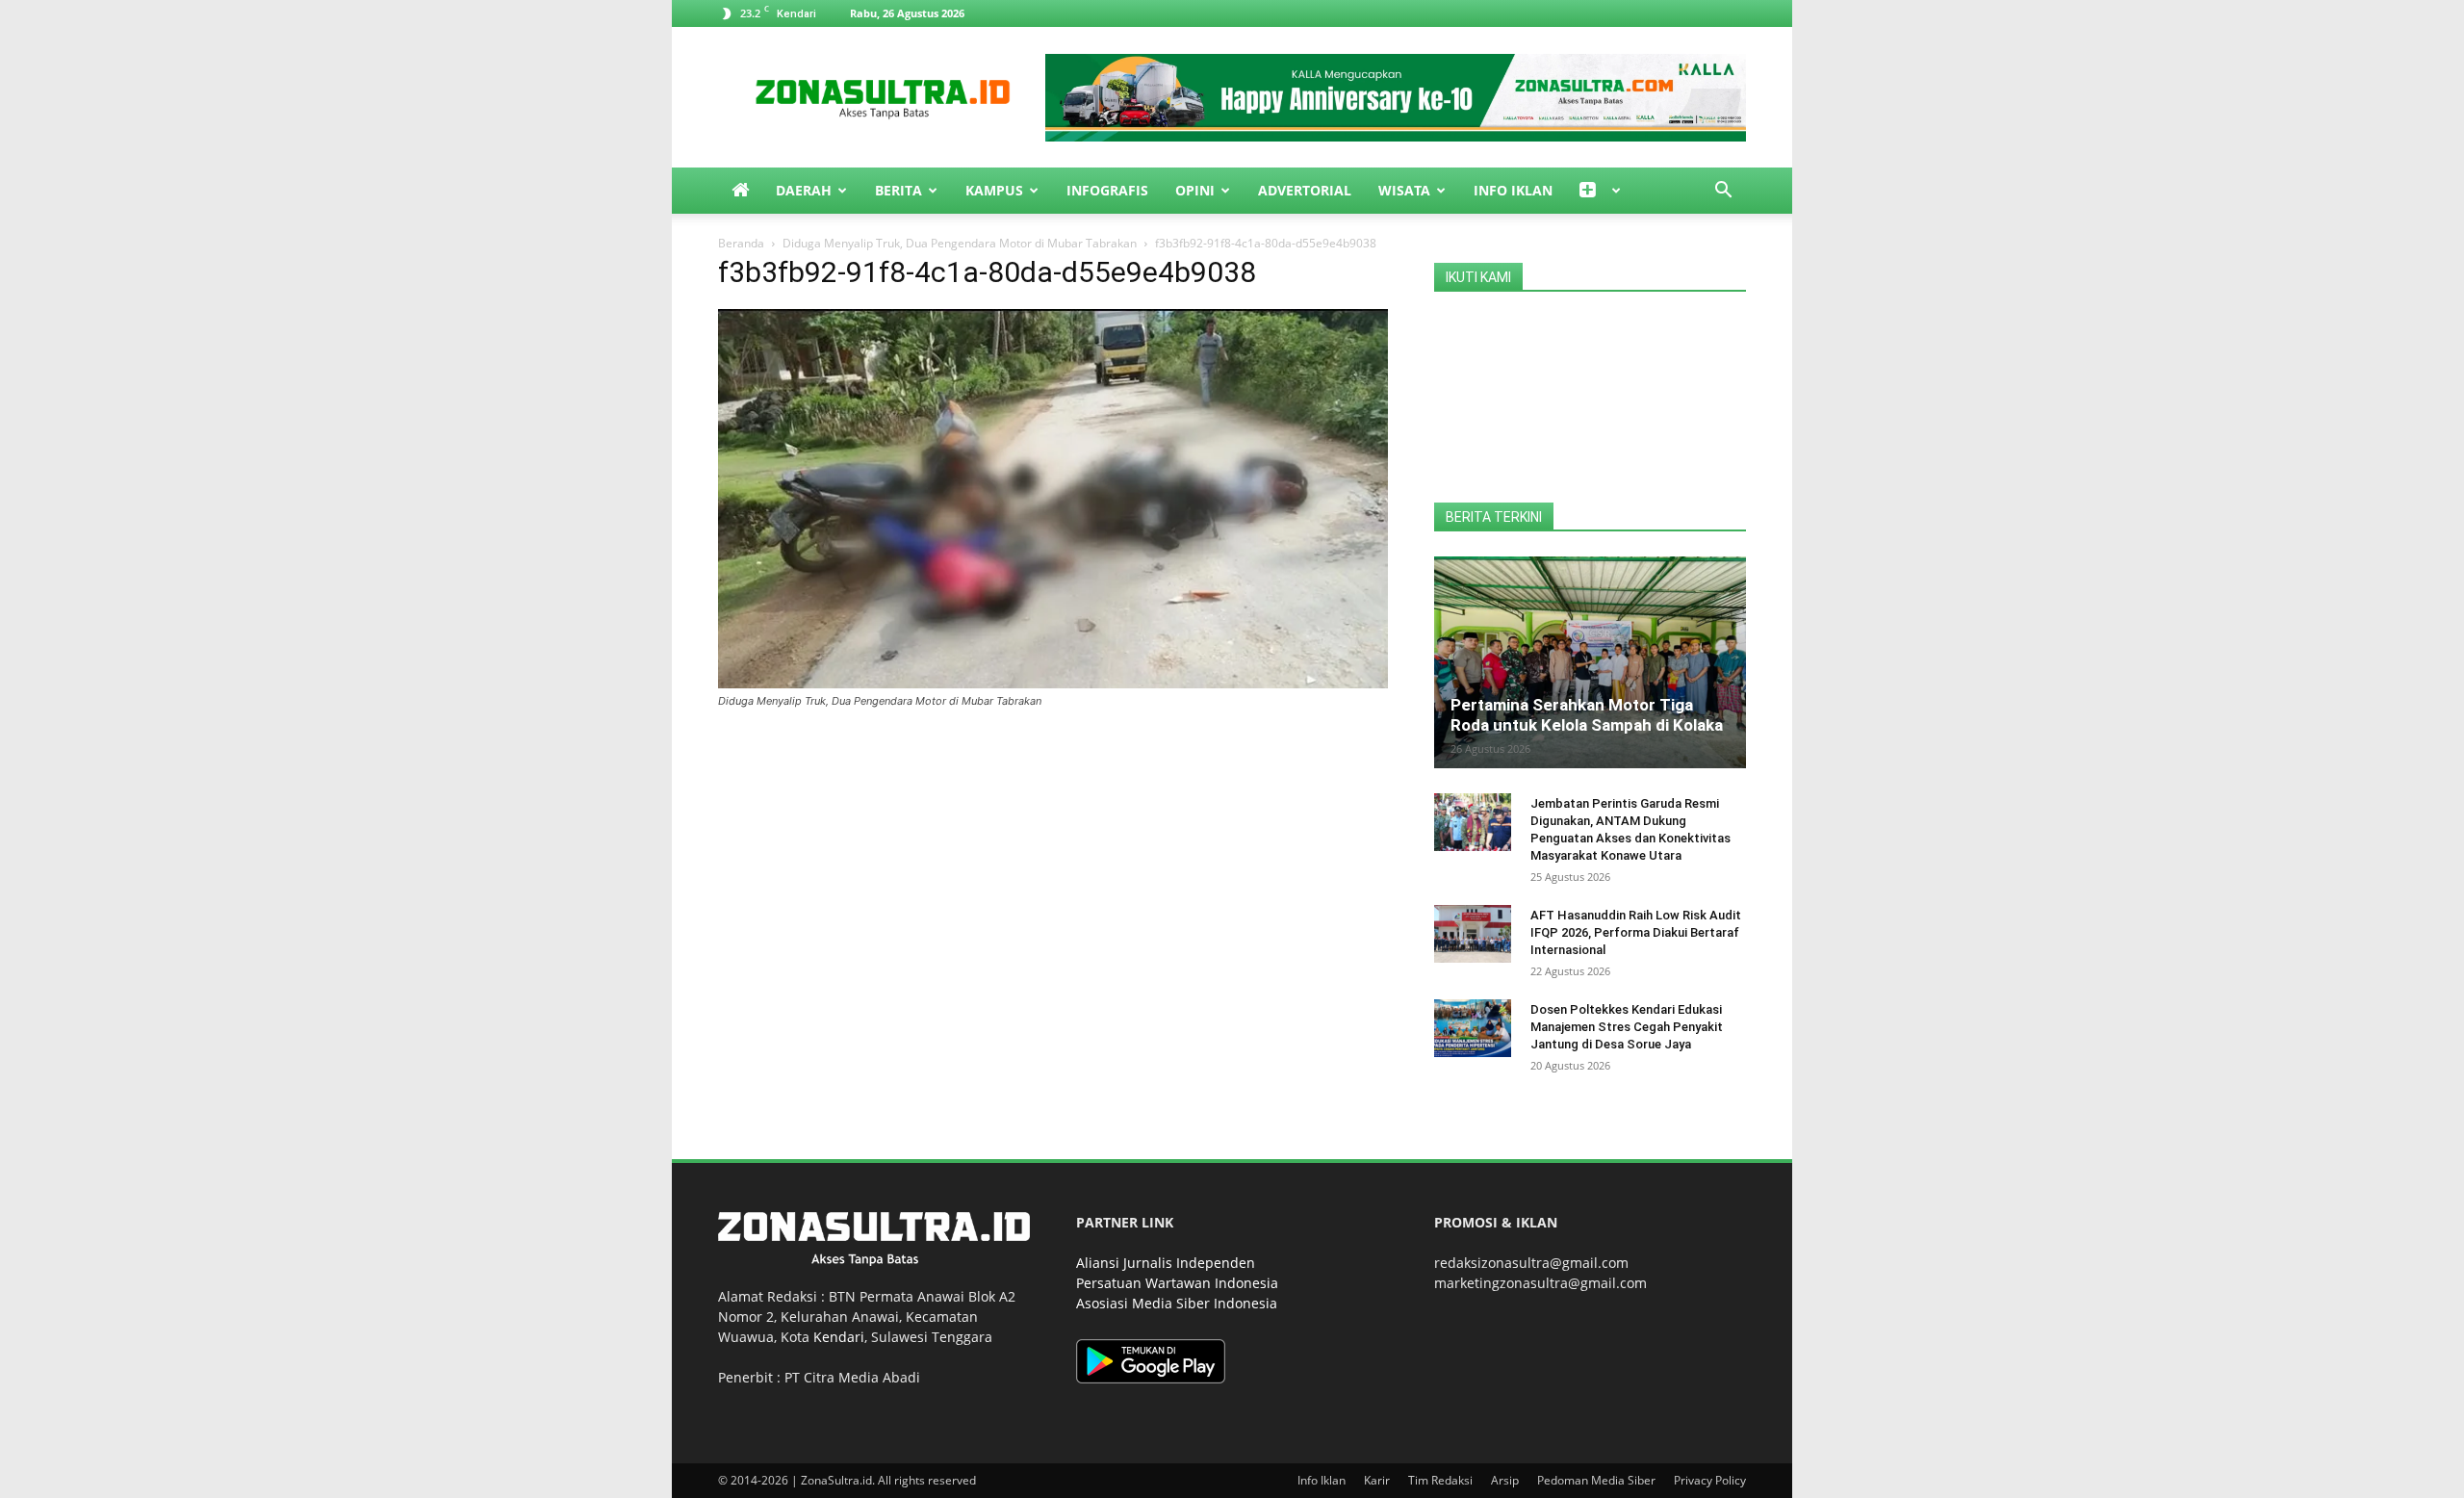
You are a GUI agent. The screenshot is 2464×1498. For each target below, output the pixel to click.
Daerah (804, 190)
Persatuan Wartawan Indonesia (1177, 1283)
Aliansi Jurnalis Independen (1166, 1263)
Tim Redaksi (1440, 1480)
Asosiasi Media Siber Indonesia (1177, 1303)
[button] (1723, 192)
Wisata (1404, 190)
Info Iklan (1513, 190)
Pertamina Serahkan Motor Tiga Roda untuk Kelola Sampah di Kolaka (1587, 715)
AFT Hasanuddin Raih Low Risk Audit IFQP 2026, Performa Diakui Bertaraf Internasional (1636, 932)
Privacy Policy (1710, 1480)
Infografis (1107, 190)
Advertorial (1305, 190)
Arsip (1505, 1480)
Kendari (839, 1337)
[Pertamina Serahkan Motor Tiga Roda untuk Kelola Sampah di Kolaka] (1590, 662)
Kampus (994, 190)
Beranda (741, 243)
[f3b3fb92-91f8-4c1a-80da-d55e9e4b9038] (1053, 683)
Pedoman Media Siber (1596, 1480)
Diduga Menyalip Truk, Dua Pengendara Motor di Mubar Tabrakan (960, 243)
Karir (1377, 1480)
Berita (898, 190)
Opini (1195, 190)
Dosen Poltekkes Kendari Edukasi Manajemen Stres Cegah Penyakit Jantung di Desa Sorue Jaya (1627, 1027)
